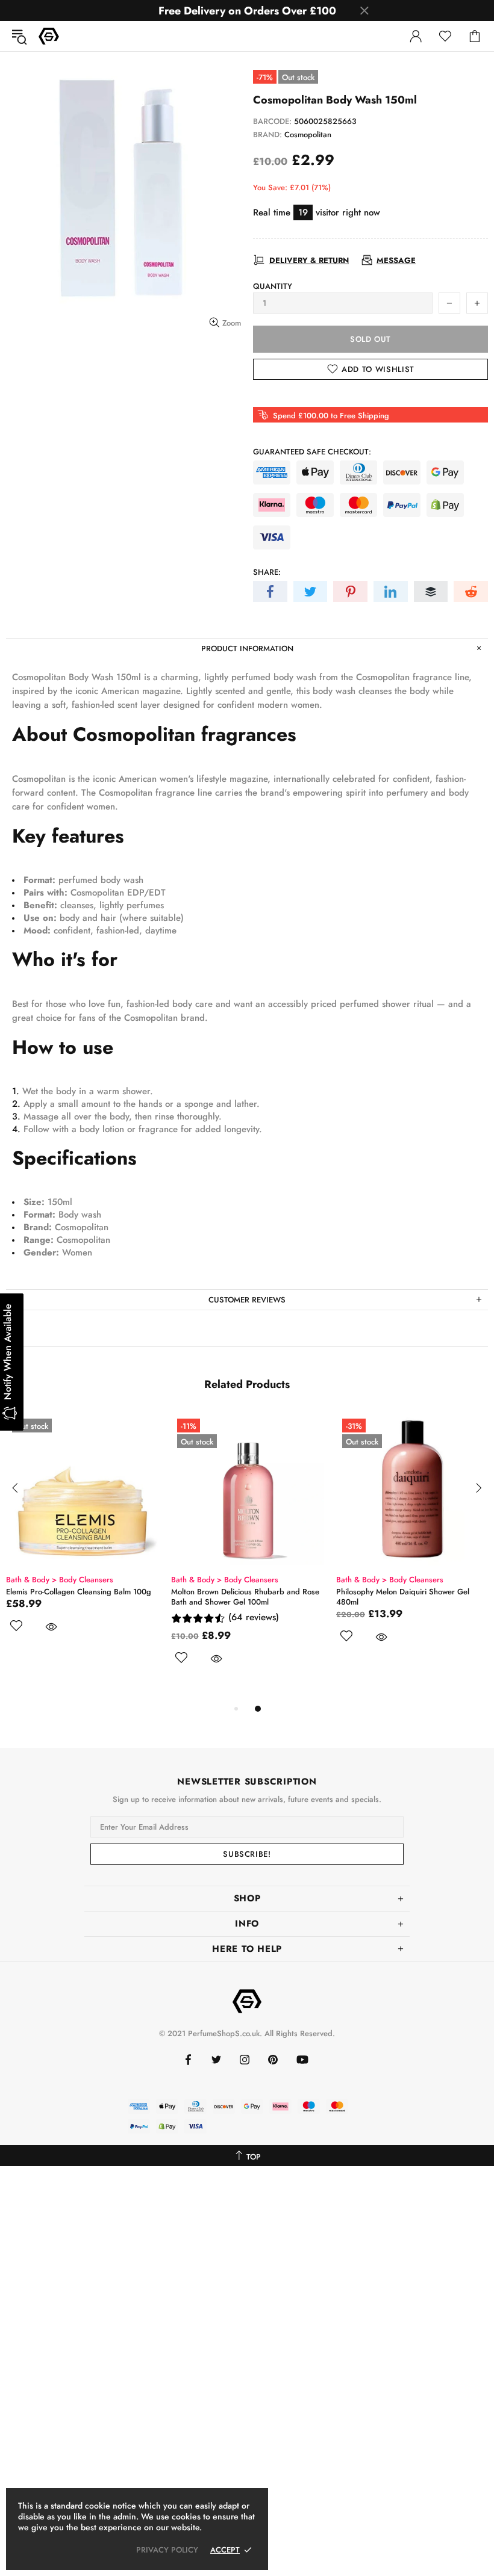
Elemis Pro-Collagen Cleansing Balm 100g (79, 1592)
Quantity (273, 286)
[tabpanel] (83, 1537)
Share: (267, 572)
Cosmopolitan (308, 135)
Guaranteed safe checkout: (312, 452)
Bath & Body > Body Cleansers (60, 1580)
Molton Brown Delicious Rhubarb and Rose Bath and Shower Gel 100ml (245, 1597)
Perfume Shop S (49, 36)
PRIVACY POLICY (167, 2550)
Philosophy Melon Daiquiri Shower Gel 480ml (403, 1597)
